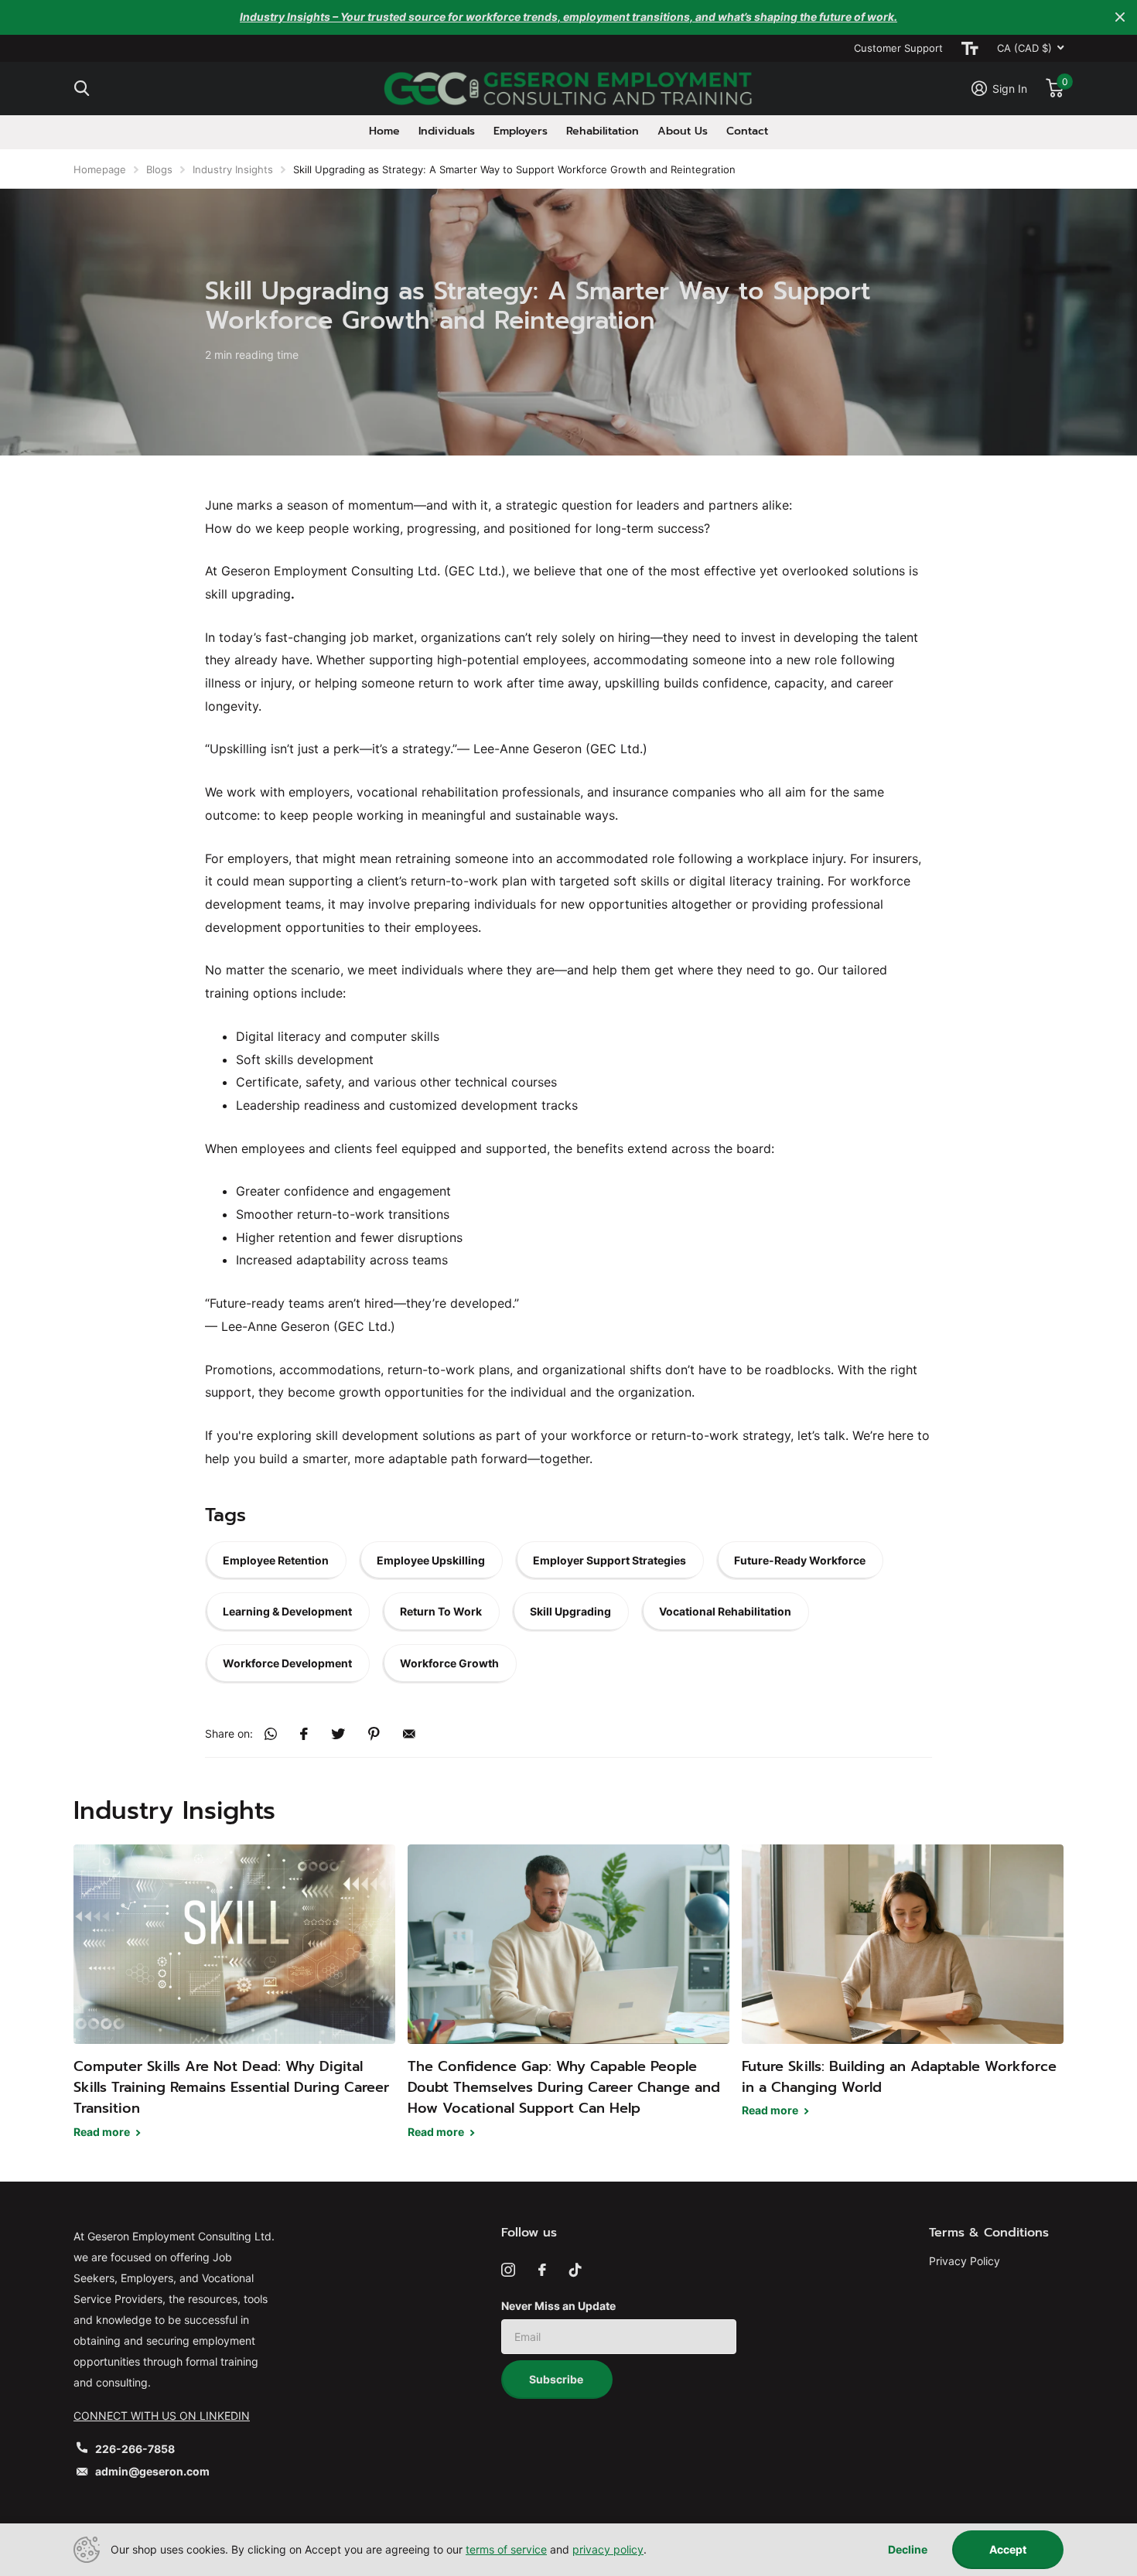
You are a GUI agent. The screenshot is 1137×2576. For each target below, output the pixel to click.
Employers (521, 131)
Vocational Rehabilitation (725, 1611)
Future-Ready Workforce (800, 1560)
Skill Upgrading (570, 1611)
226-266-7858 (135, 2449)
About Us (683, 131)
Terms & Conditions (989, 2233)
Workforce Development (287, 1663)
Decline (908, 2550)
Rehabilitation (603, 131)
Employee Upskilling (431, 1560)
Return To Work (441, 1611)
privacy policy (608, 2549)
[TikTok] (575, 2270)
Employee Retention (276, 1560)
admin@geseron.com (152, 2471)
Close (1120, 17)
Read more (103, 2132)
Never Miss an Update (558, 2306)
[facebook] (542, 2270)
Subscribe (557, 2379)
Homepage (100, 169)
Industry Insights (233, 169)
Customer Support (898, 48)
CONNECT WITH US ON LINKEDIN (162, 2416)
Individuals (447, 131)
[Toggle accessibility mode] (970, 48)
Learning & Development (287, 1611)
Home (384, 131)
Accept (1008, 2549)
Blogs (159, 169)
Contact (747, 131)
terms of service (506, 2549)
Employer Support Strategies (609, 1560)
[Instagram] (508, 2270)
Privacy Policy (965, 2261)
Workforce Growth (449, 1663)
